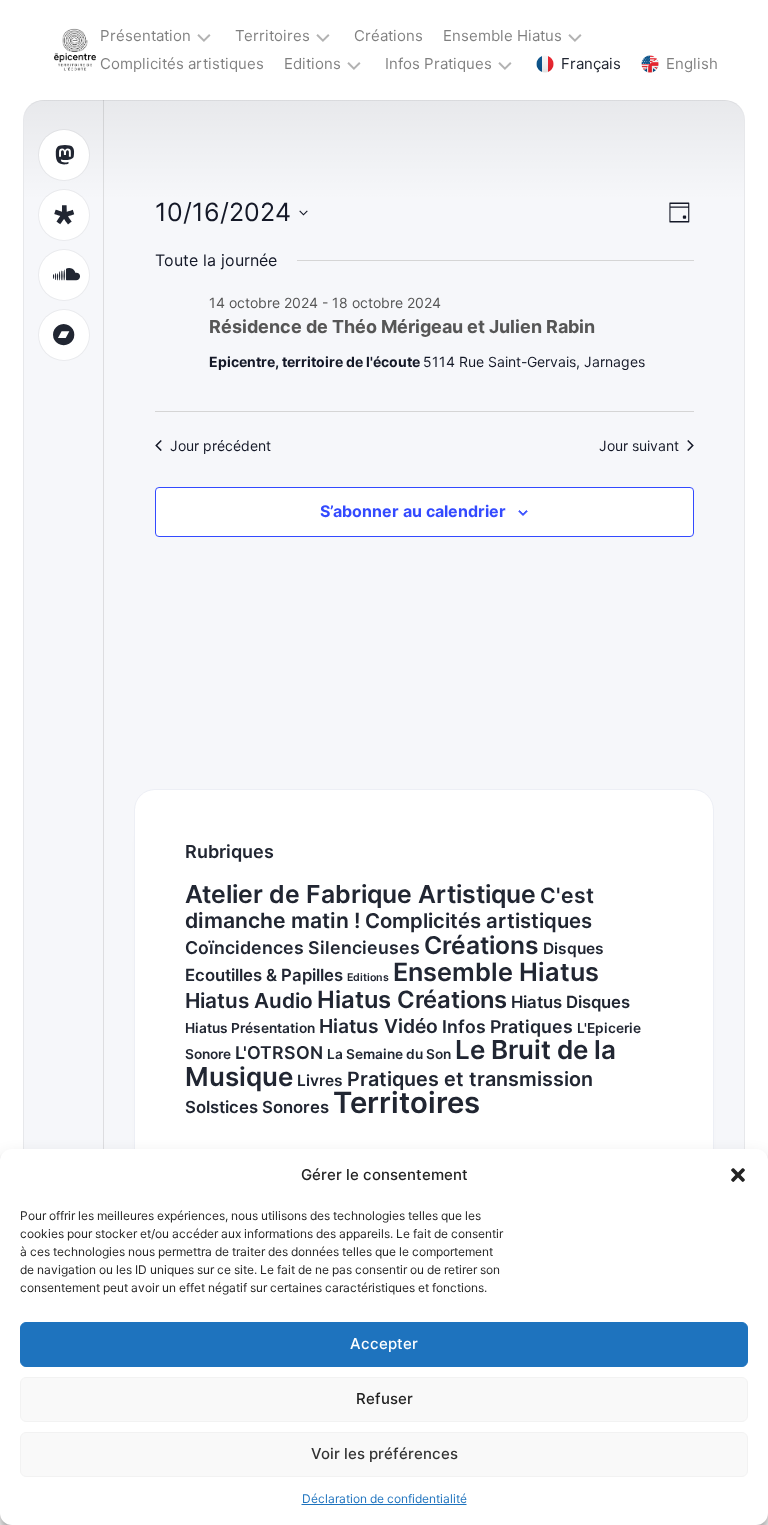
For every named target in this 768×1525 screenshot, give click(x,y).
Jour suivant (639, 445)
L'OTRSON (279, 1052)
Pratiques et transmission (470, 1079)
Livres (320, 1080)
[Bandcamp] (64, 335)
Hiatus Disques (570, 1002)
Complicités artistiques (182, 63)
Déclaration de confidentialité (384, 1498)
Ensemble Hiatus (502, 35)
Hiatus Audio (249, 1000)
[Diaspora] (64, 215)
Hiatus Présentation (250, 1028)
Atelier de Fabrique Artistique (360, 894)
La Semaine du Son (389, 1054)
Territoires (272, 35)
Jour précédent (220, 445)
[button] (738, 1175)
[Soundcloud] (64, 275)
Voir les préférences (384, 1453)
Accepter (384, 1343)
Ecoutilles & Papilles (264, 975)
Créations (388, 35)
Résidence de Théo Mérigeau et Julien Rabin (402, 326)
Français (591, 63)
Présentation (145, 35)
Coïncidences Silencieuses (302, 947)
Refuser (384, 1398)
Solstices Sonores (257, 1107)
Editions (312, 63)
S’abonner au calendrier (413, 511)
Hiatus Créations (412, 999)
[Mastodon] (64, 155)
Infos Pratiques (438, 63)
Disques (573, 948)
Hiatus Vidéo (378, 1026)
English (692, 63)
